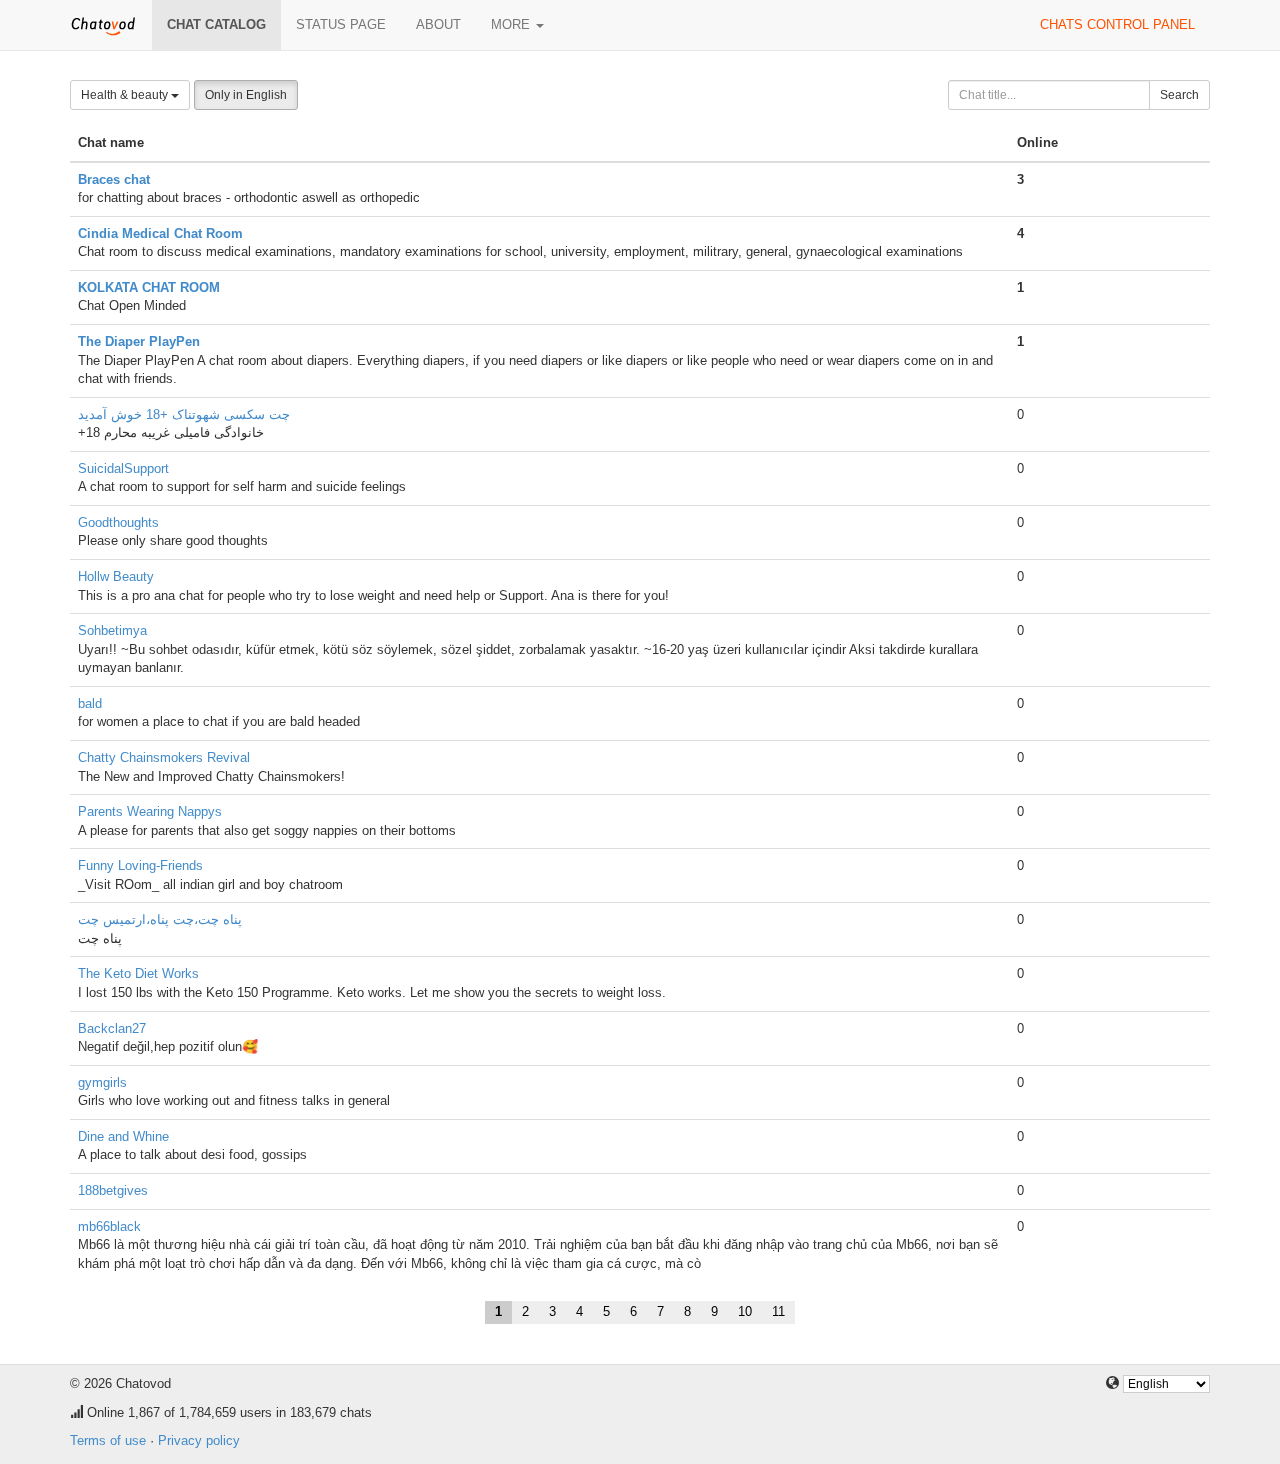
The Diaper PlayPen (139, 341)
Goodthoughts (118, 522)
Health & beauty (126, 95)
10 (745, 1311)
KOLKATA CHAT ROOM (149, 287)
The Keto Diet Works (138, 973)
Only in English (246, 95)
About (438, 24)
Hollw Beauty (116, 576)
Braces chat (114, 179)
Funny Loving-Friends (140, 865)
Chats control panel (1117, 24)
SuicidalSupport (123, 468)
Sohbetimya (112, 630)
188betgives (113, 1190)
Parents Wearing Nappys (150, 811)
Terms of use (108, 1440)
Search (1179, 95)
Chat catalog (216, 24)
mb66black (109, 1226)
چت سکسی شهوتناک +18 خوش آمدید (184, 414)
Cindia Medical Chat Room (160, 233)
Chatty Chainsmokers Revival (164, 757)
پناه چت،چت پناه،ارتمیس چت (160, 919)
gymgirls (102, 1082)
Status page (341, 24)
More (512, 24)
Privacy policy (199, 1440)
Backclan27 (112, 1028)
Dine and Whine (123, 1136)
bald (90, 703)
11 (778, 1311)
